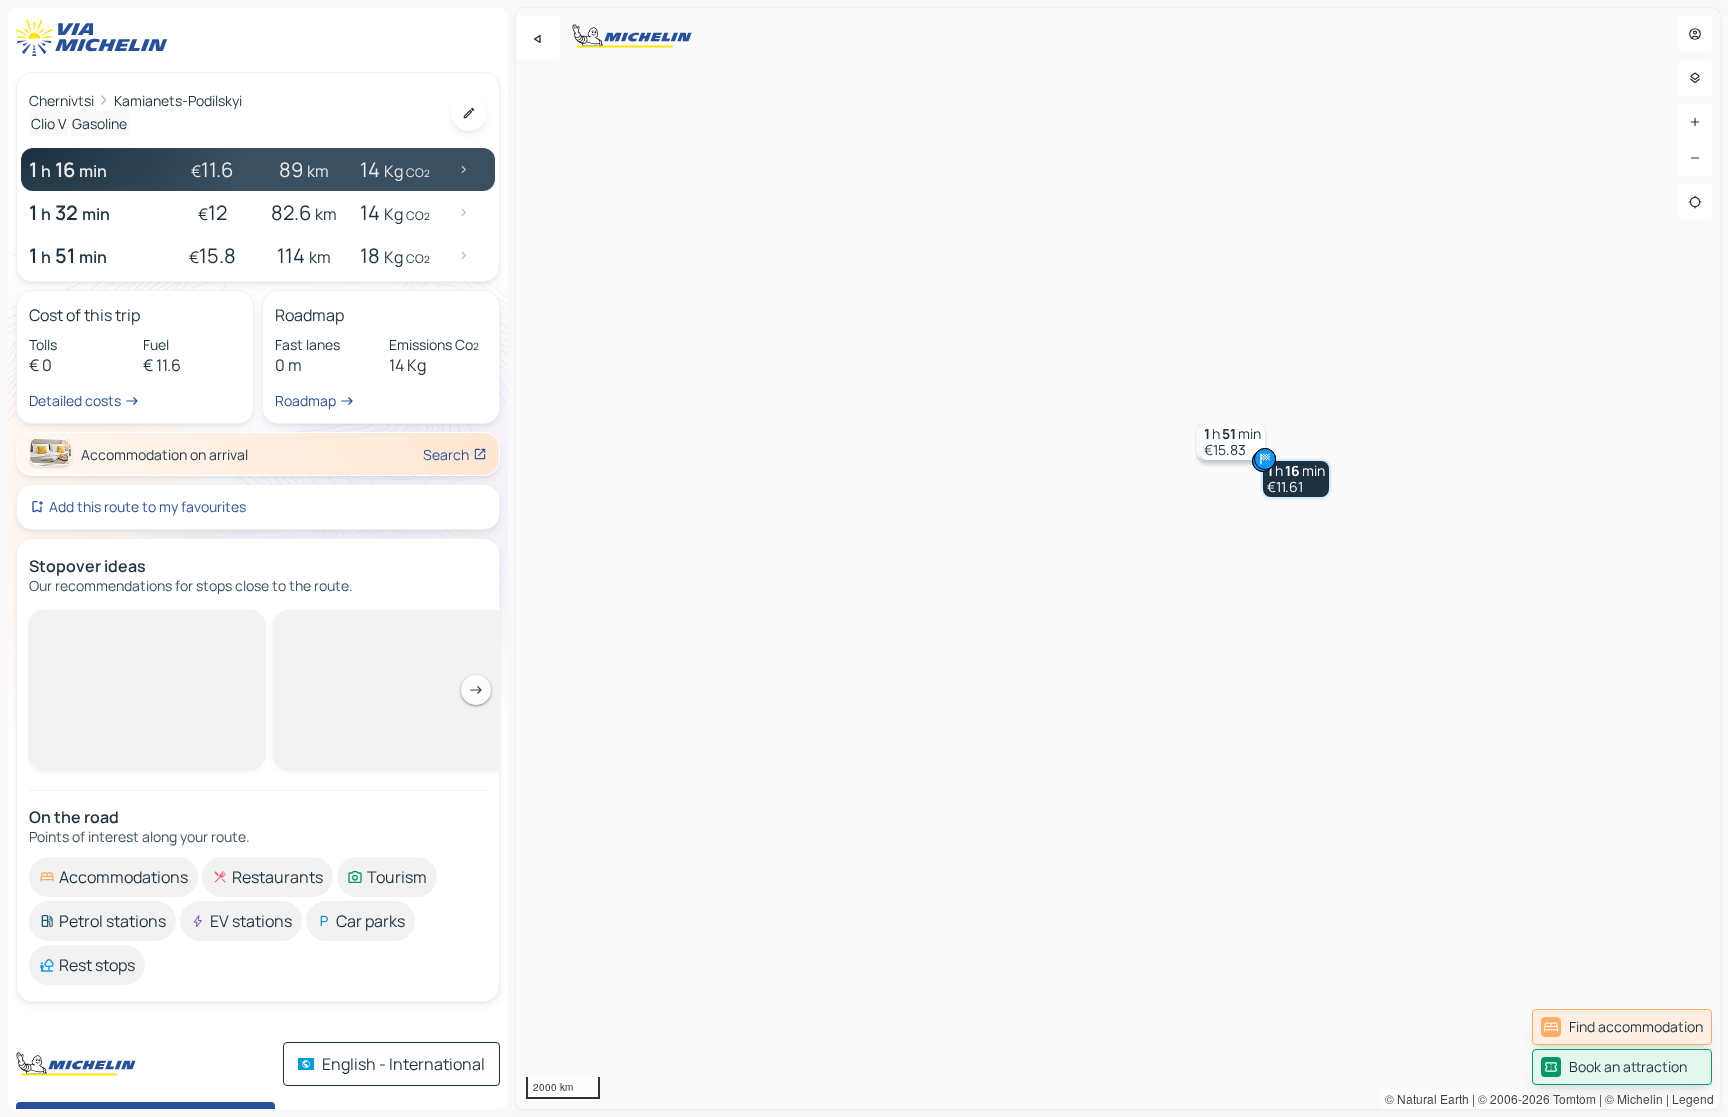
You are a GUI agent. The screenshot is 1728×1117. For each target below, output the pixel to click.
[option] (113, 626)
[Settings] (1695, 78)
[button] (1296, 479)
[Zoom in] (1695, 122)
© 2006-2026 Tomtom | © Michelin (1570, 1098)
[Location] (1695, 202)
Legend (1693, 1098)
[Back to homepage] (96, 38)
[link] (1622, 1027)
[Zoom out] (1695, 158)
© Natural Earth (1427, 1098)
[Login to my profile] (1695, 34)
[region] (1118, 558)
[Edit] (469, 113)
